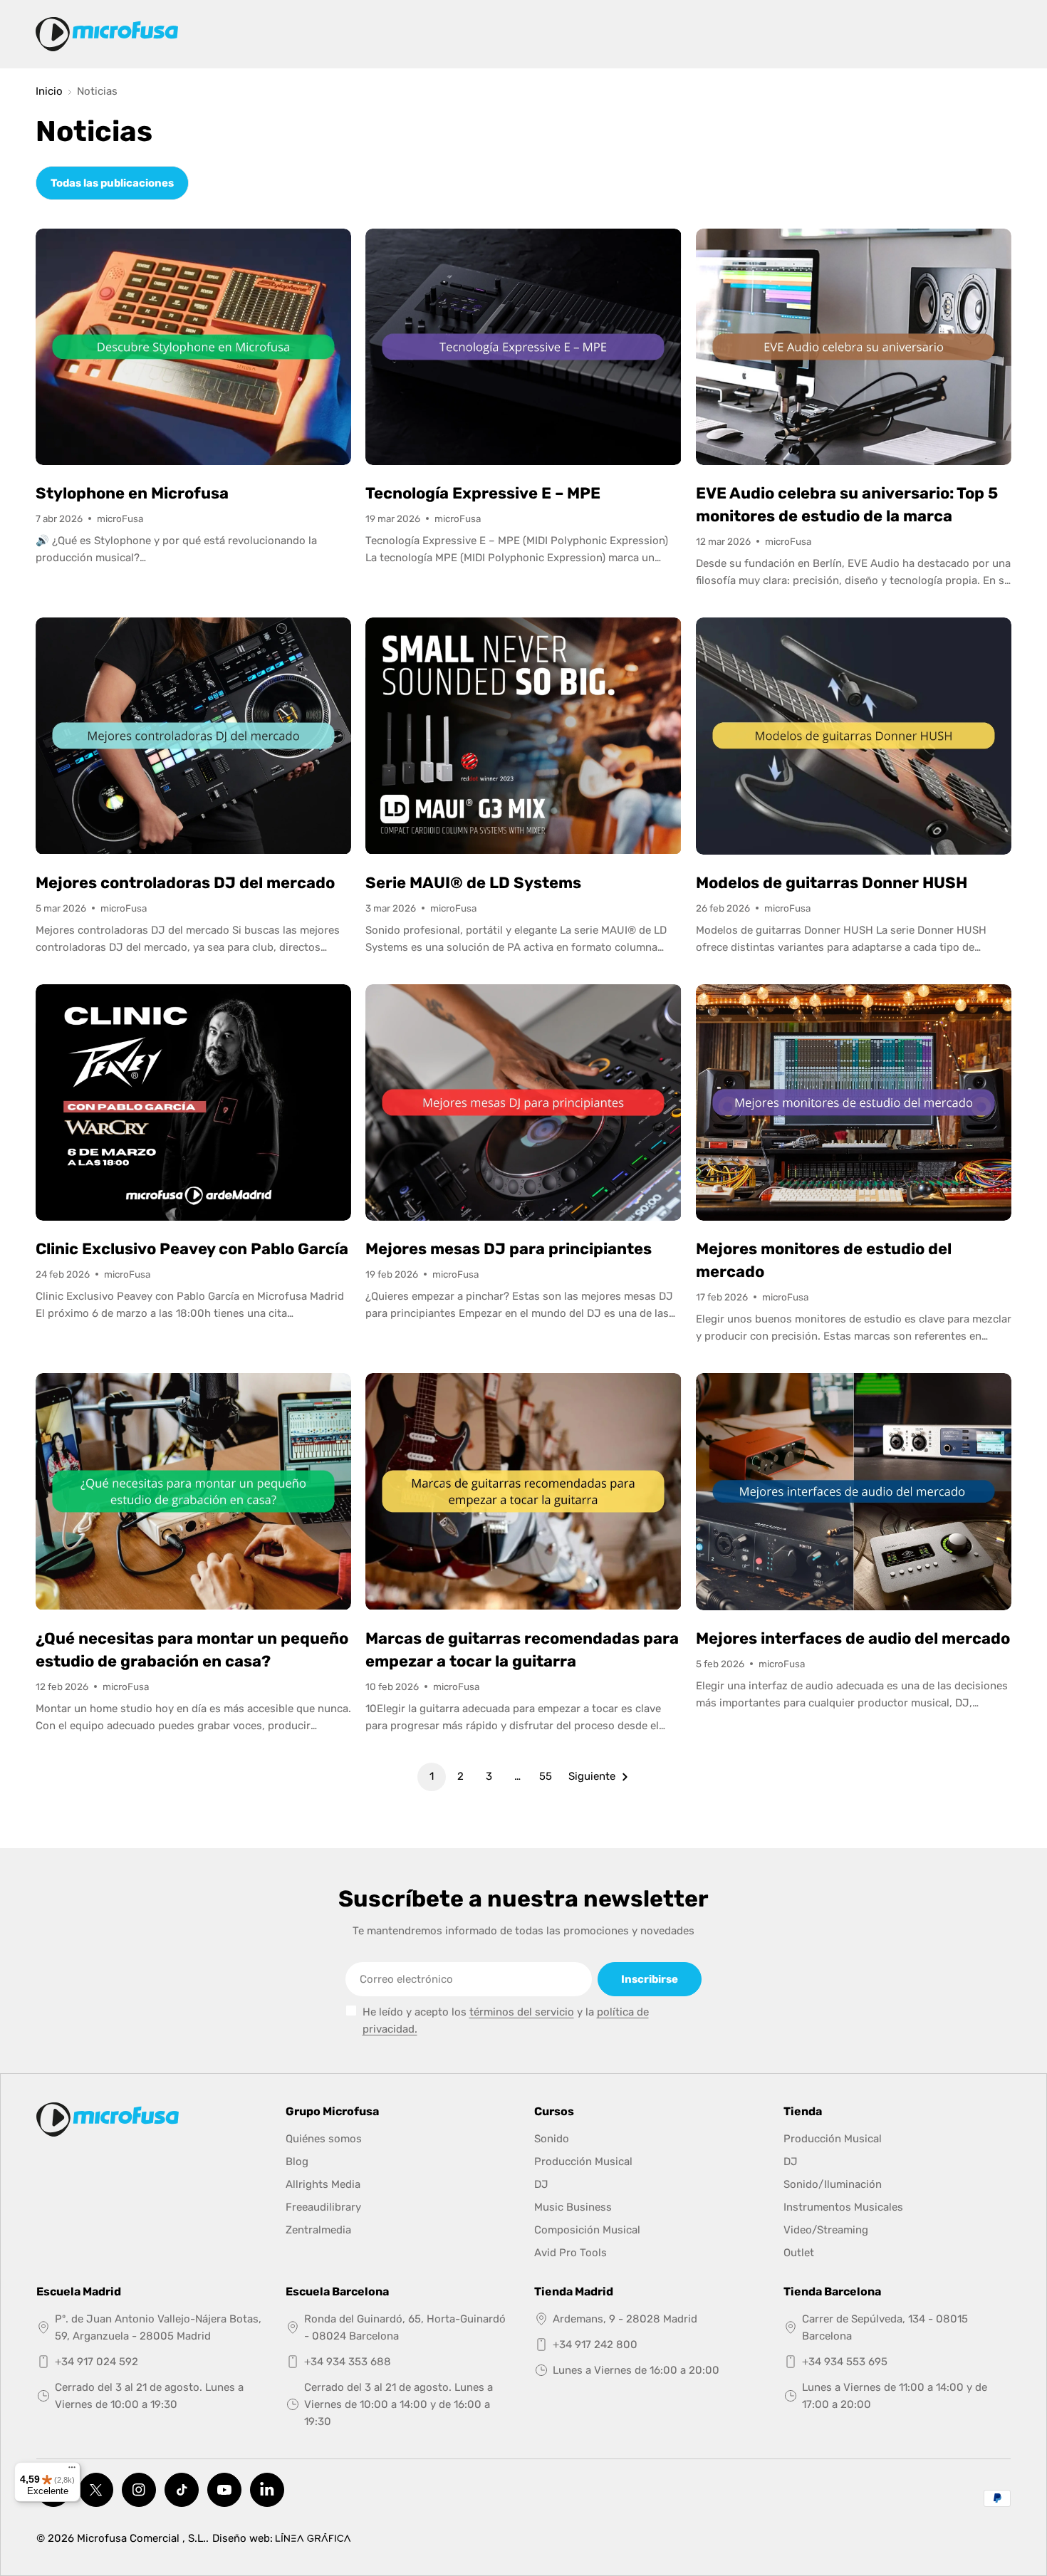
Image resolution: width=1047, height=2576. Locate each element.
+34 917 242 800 (595, 2345)
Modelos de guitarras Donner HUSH (832, 883)
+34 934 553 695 (845, 2362)
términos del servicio (522, 2012)
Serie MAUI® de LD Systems (473, 883)
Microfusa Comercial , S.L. (141, 2538)
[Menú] (72, 2471)
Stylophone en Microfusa (132, 493)
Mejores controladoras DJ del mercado (185, 883)
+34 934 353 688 (348, 2362)
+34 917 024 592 (97, 2362)
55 (546, 1776)
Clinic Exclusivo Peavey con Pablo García (192, 1249)
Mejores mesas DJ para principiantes (509, 1249)
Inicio (49, 92)
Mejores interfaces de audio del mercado (853, 1638)
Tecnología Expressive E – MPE (483, 493)
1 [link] (432, 1776)
